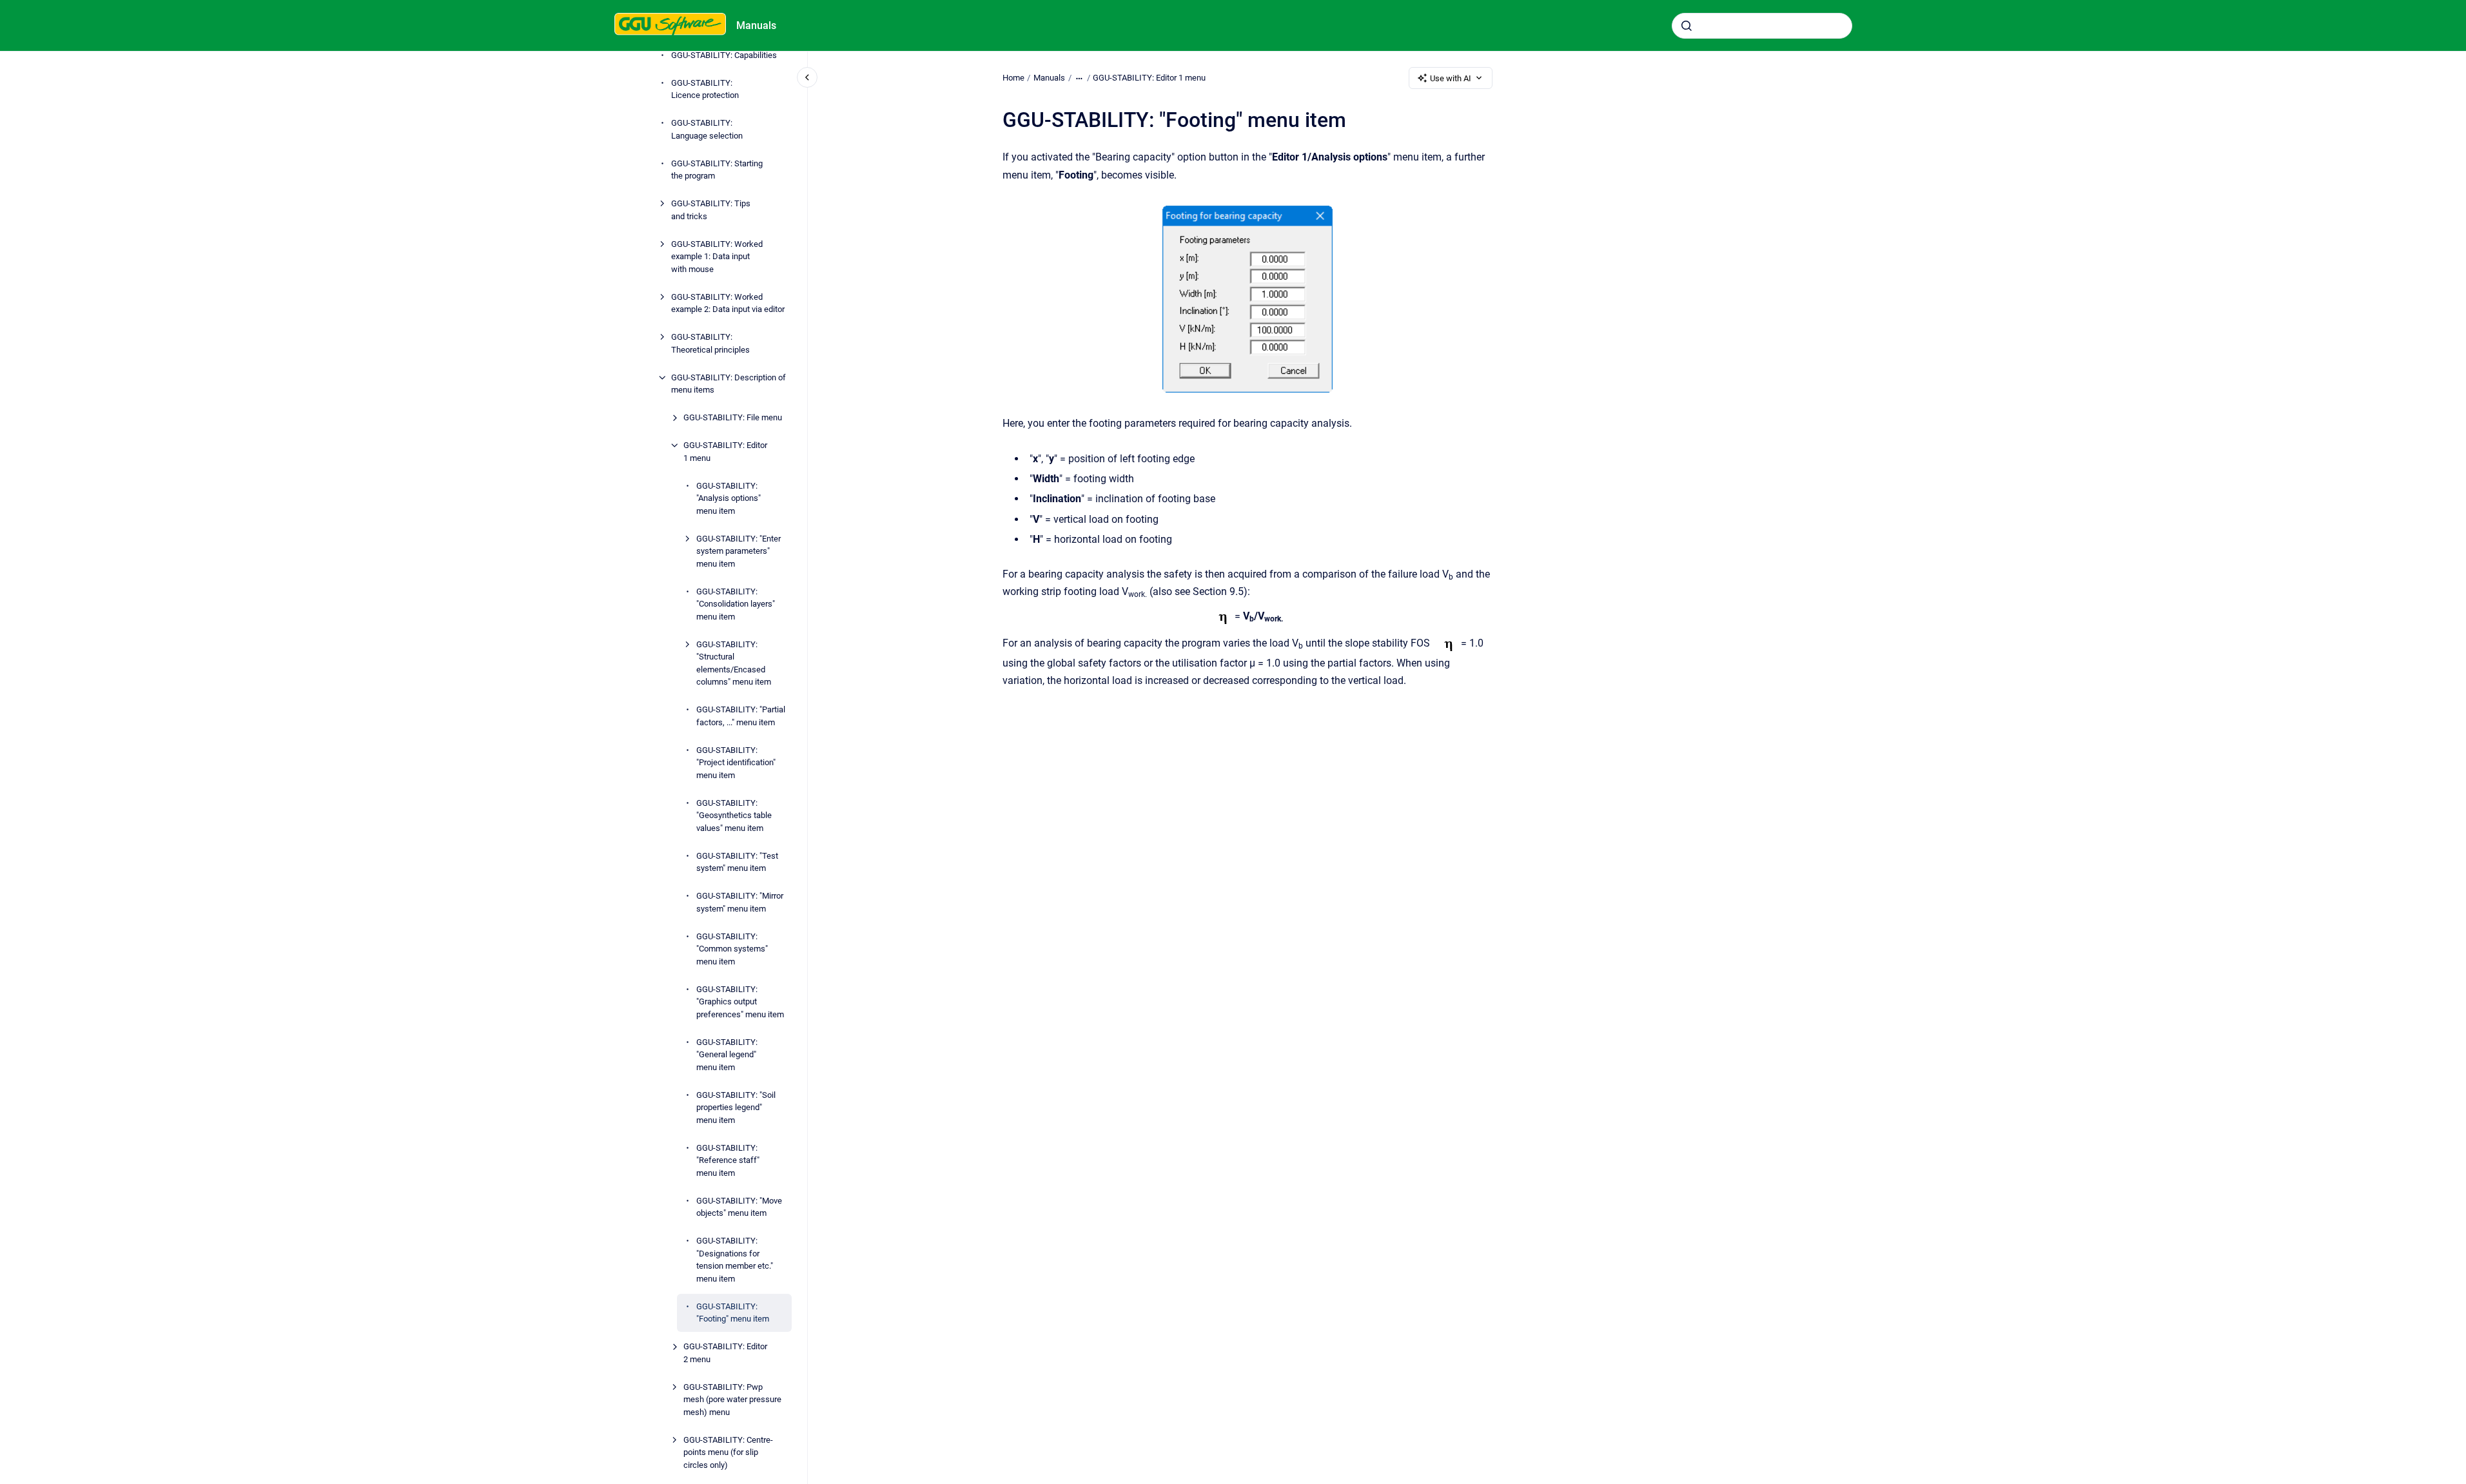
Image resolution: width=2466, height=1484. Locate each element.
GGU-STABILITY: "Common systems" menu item (732, 949)
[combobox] (1762, 26)
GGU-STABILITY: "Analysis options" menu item (729, 498)
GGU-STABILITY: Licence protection (705, 89)
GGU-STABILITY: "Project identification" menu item (736, 763)
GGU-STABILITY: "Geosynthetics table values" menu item (734, 815)
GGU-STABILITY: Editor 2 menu (725, 1353)
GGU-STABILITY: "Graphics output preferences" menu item (740, 1002)
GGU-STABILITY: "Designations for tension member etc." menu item (735, 1260)
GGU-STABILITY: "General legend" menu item (727, 1055)
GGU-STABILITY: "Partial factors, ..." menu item (741, 716)
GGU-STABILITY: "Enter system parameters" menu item (739, 551)
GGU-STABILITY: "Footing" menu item (733, 1313)
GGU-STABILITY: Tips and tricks (711, 210)
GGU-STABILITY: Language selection (707, 129)
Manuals (756, 25)
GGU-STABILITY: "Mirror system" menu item (740, 902)
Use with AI (1451, 78)
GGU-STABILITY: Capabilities (724, 55)
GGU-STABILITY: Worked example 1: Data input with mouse (717, 257)
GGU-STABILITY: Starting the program (717, 170)
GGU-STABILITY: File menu (733, 417)
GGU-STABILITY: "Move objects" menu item (739, 1207)
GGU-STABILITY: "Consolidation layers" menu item (736, 604)
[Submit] (1687, 26)
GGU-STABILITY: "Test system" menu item (737, 862)
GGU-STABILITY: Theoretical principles (710, 343)
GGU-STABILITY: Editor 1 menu (725, 452)
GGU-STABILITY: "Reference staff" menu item (728, 1160)
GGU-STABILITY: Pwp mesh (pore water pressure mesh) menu (732, 1400)
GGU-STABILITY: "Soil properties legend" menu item (736, 1108)
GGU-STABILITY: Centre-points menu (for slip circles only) (728, 1452)
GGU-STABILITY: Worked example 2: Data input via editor (728, 303)
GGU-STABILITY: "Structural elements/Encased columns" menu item (734, 663)
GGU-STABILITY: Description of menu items (729, 384)
